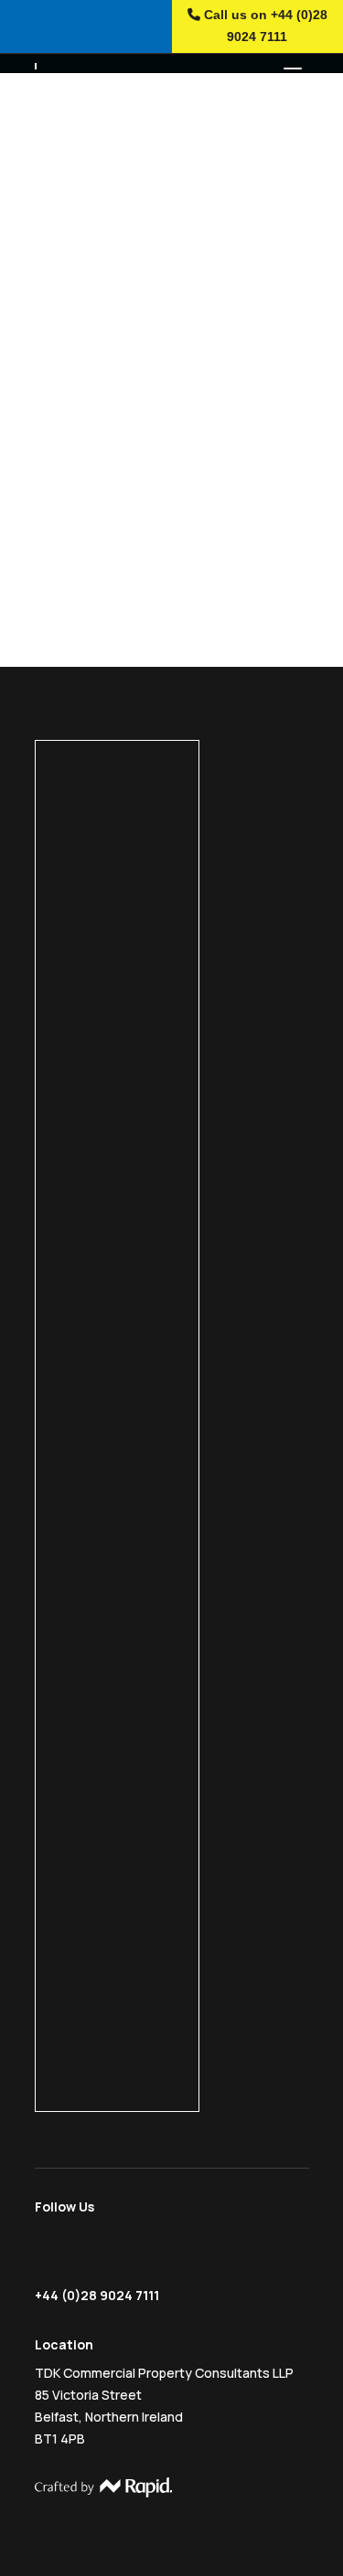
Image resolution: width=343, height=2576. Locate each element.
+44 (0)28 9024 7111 (97, 2295)
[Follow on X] (48, 2254)
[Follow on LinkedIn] (121, 2254)
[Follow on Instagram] (83, 2254)
